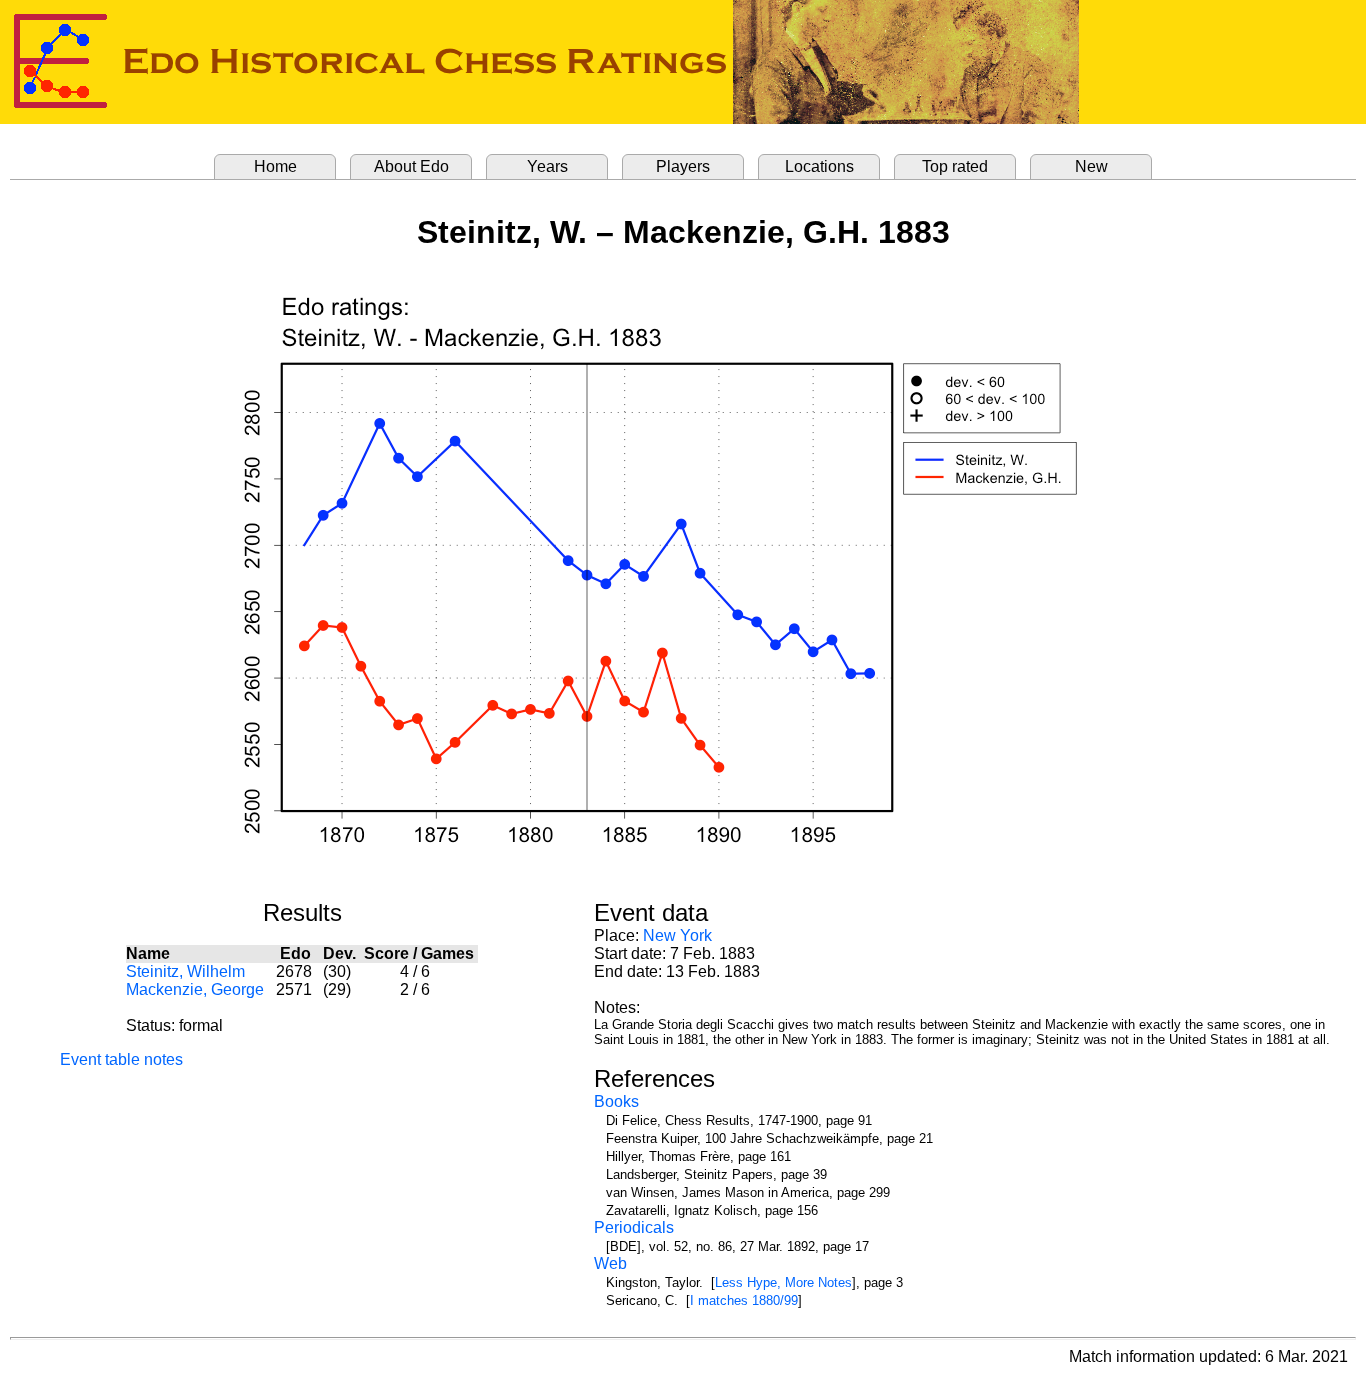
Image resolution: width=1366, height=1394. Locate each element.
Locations (819, 166)
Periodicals (634, 1227)
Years (547, 166)
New (1091, 166)
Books (616, 1101)
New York (677, 935)
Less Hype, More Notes (783, 1282)
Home (275, 166)
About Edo (411, 166)
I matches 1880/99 (744, 1300)
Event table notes (121, 1059)
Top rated (955, 166)
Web (610, 1263)
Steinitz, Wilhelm (185, 971)
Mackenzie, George (195, 989)
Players (683, 166)
